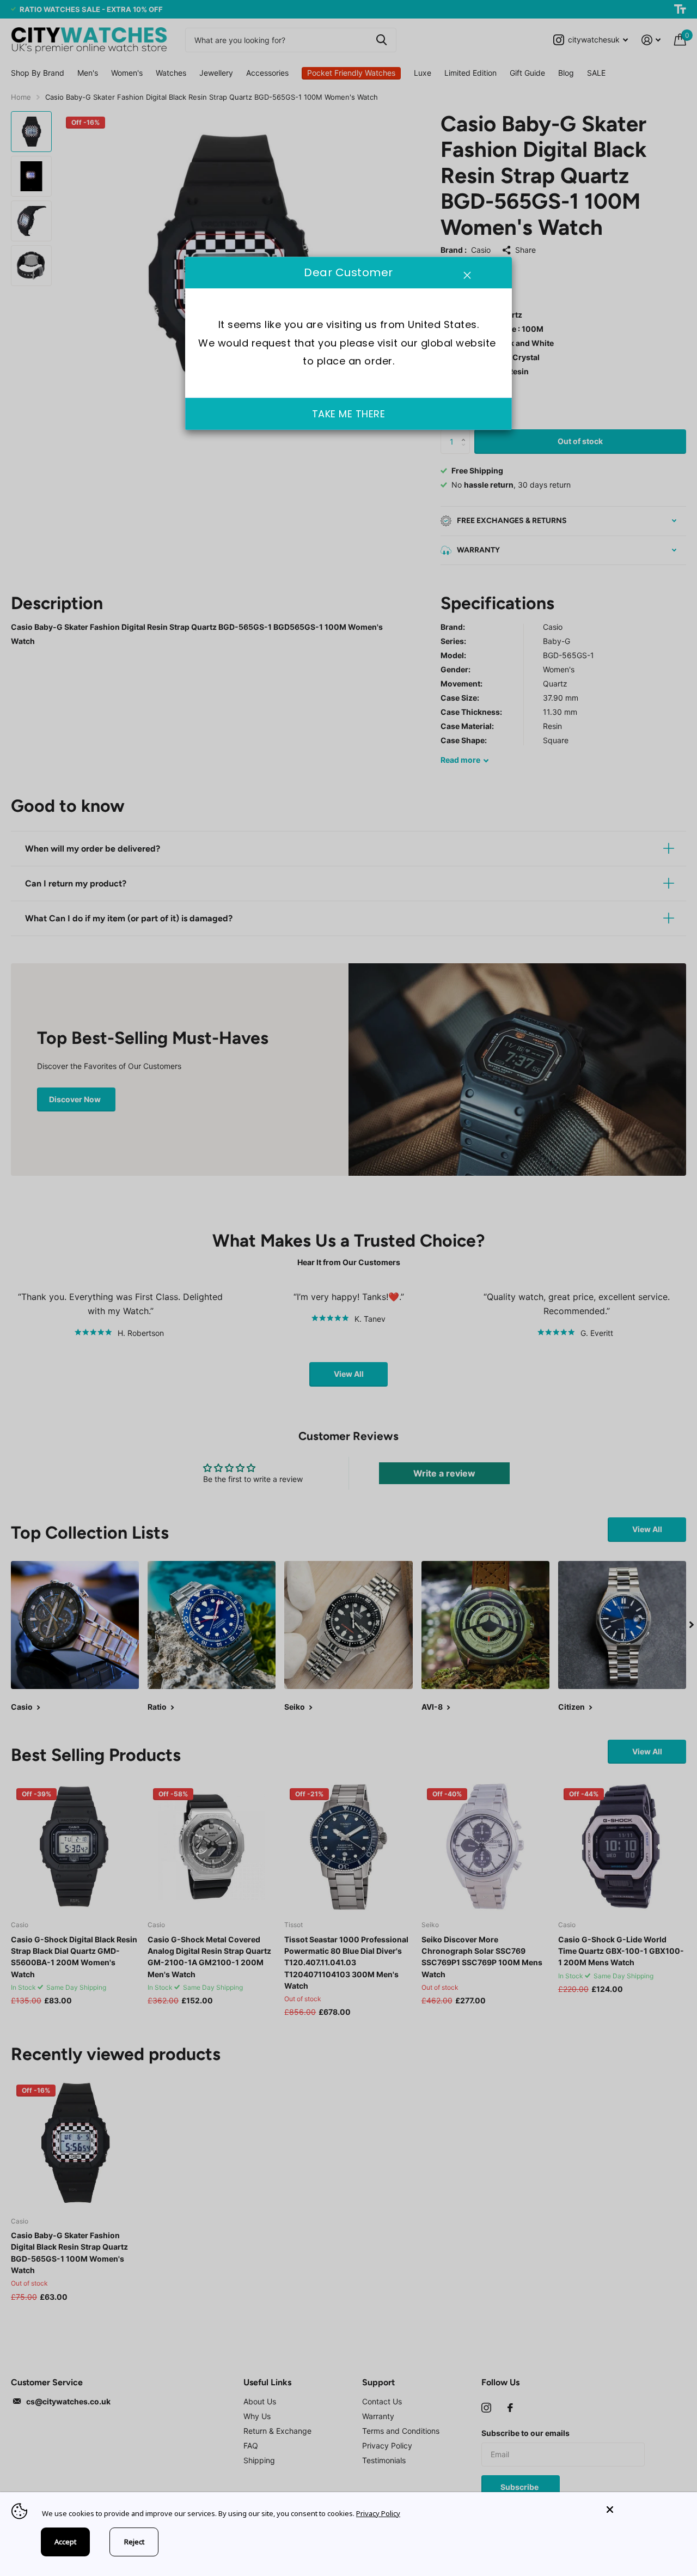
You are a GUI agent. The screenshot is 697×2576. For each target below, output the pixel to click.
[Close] (644, 2510)
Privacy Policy (378, 2513)
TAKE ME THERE (349, 414)
